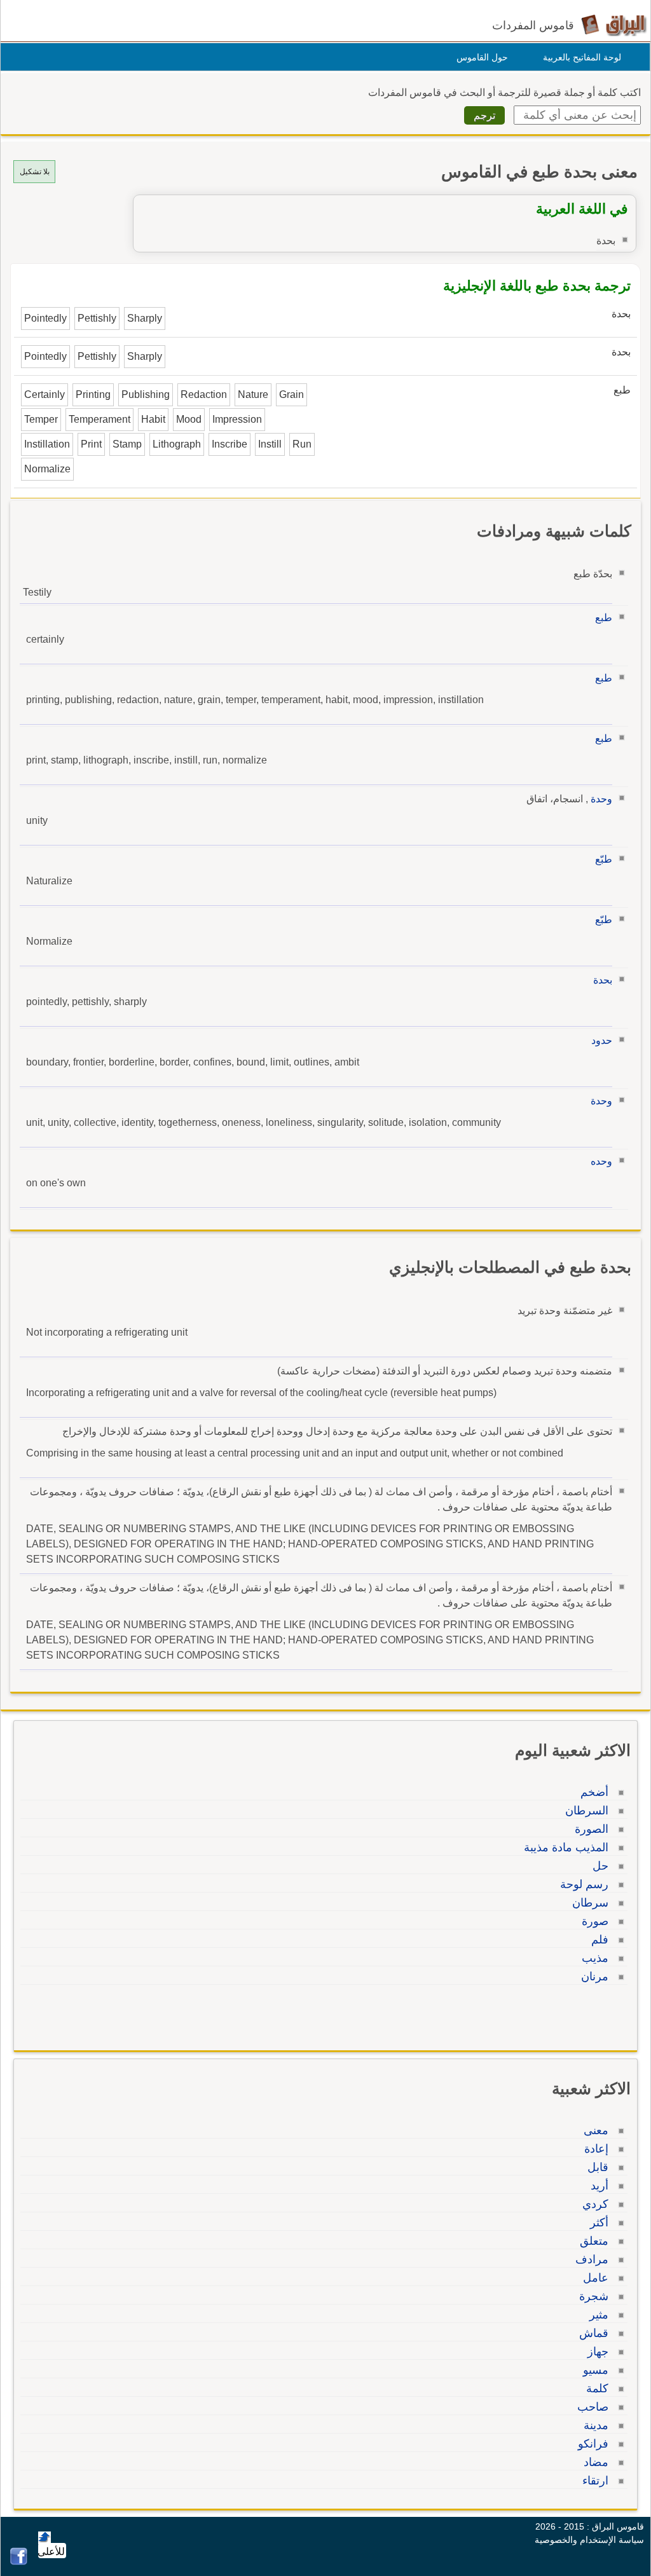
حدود (602, 1040)
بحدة (603, 980)
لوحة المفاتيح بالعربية (582, 57)
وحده (601, 1161)
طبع (604, 618)
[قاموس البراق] (614, 24)
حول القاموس (482, 57)
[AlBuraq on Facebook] (19, 2562)
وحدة (601, 799)
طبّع (604, 859)
